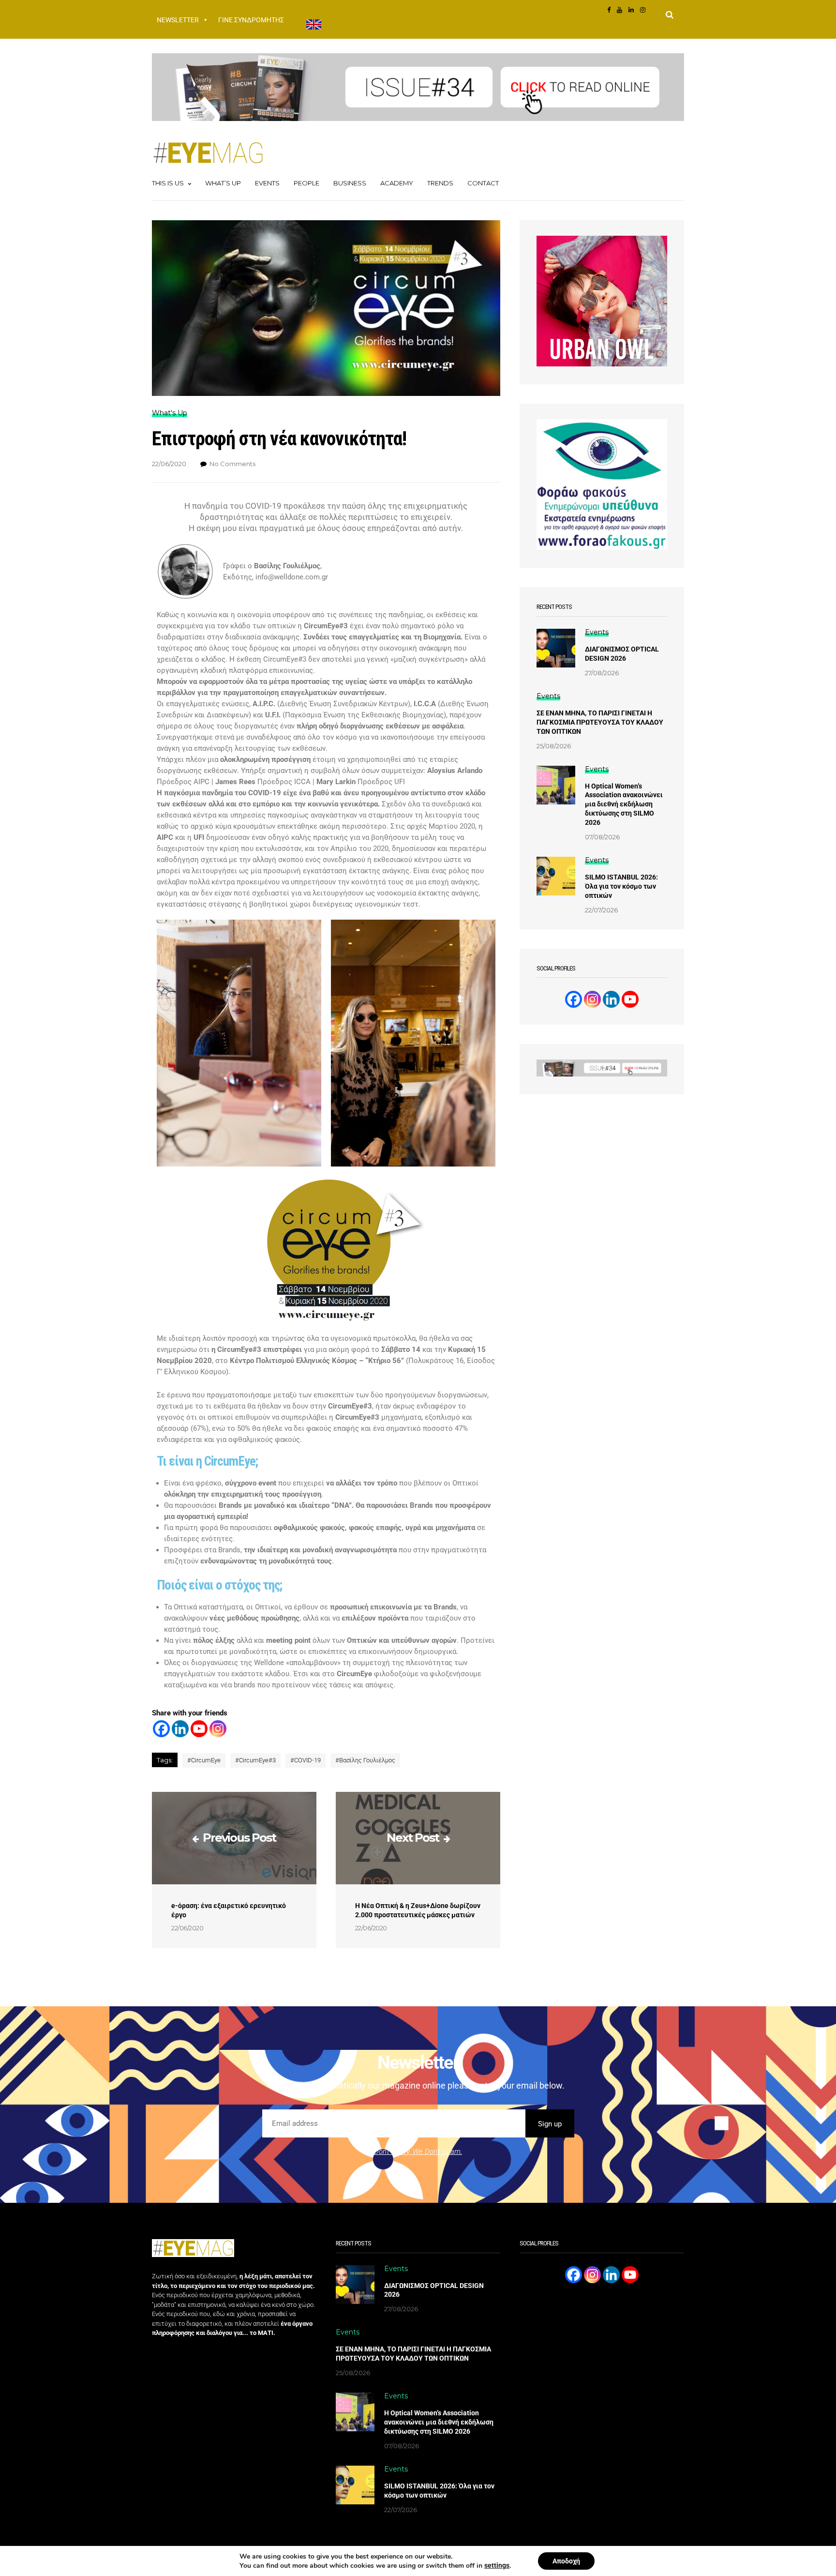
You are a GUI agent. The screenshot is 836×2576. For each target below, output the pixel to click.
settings (497, 2565)
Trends (440, 183)
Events (267, 183)
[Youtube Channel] (630, 999)
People (306, 183)
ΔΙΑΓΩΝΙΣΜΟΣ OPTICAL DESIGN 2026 (622, 654)
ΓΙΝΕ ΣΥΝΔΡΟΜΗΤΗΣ (251, 20)
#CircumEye (204, 1760)
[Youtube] (199, 1729)
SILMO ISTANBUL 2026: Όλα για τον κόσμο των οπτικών (621, 886)
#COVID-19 (306, 1760)
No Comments (232, 464)
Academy (397, 183)
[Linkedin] (180, 1729)
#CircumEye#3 (255, 1760)
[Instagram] (218, 1729)
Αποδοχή (566, 2561)
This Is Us (168, 183)
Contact (483, 183)
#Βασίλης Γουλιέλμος (365, 1760)
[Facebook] (161, 1729)
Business (350, 183)
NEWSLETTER (178, 20)
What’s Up (223, 183)
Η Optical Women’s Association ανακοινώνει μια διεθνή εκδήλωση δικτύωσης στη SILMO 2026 (624, 804)
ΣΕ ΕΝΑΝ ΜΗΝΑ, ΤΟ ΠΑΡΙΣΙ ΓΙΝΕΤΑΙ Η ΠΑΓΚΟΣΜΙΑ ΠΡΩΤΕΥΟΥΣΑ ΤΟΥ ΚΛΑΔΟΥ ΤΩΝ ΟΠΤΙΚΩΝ (600, 722)
